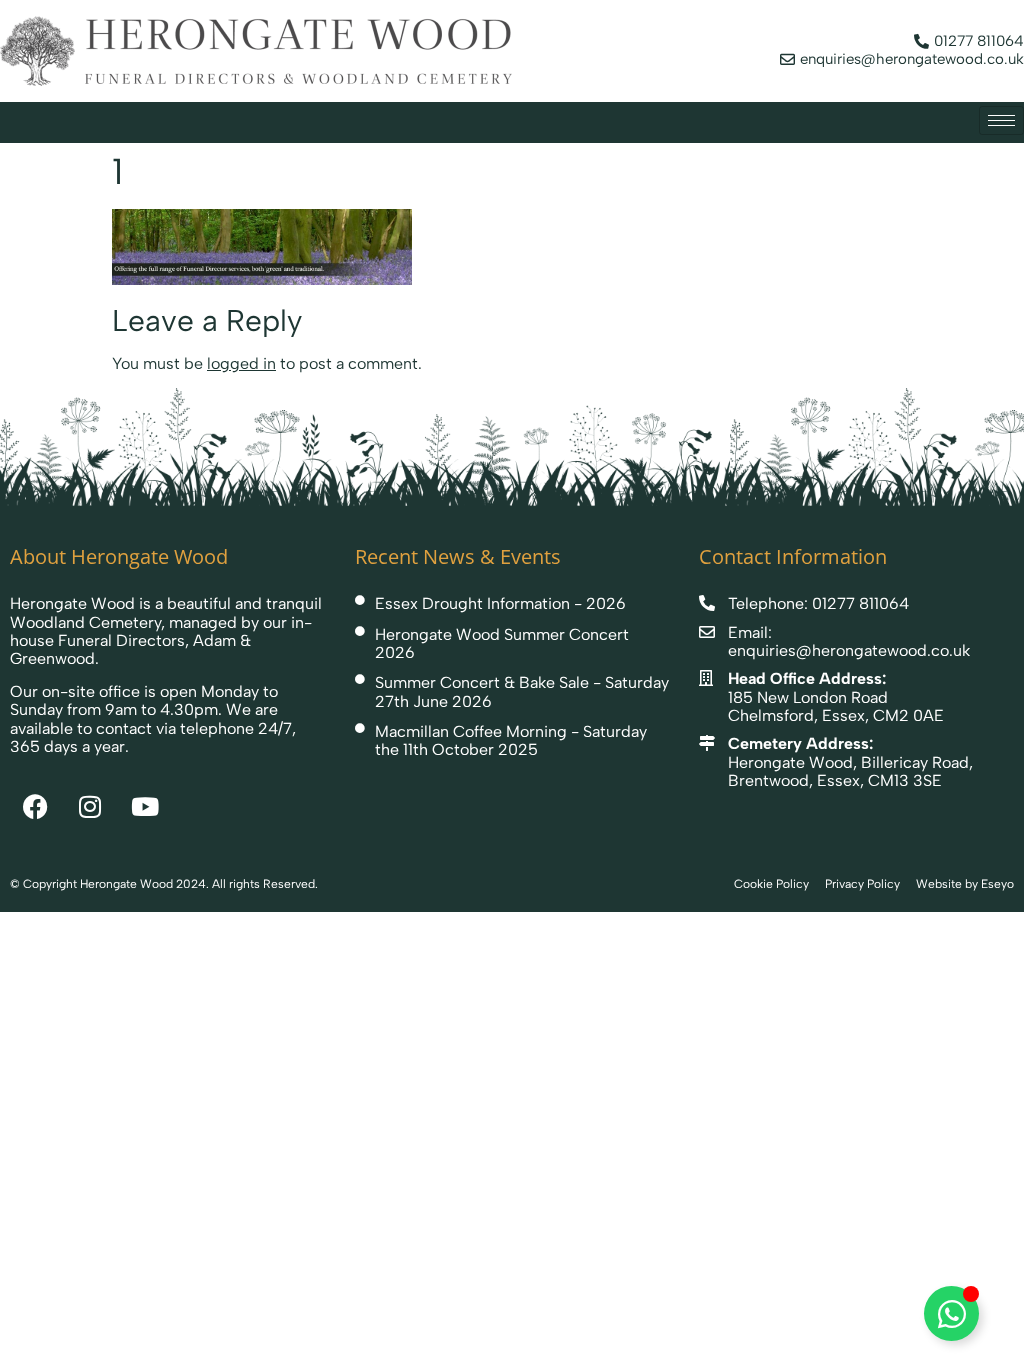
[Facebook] (35, 806)
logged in (241, 363)
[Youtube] (145, 806)
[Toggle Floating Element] (951, 1313)
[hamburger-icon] (1001, 120)
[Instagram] (90, 806)
